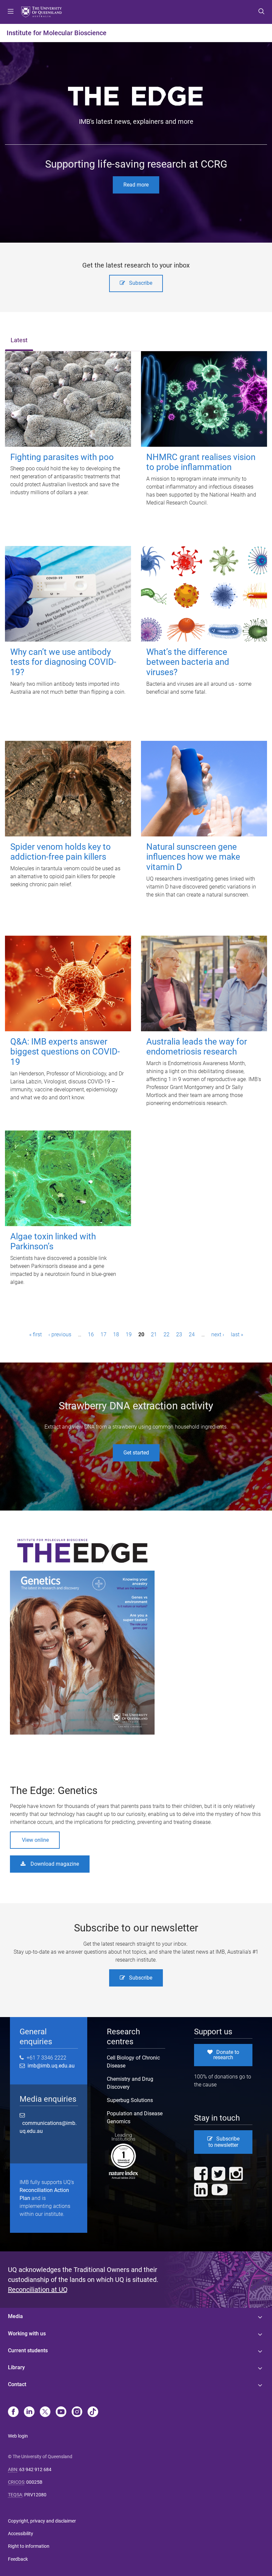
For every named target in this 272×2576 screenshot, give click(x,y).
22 (167, 1334)
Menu (11, 12)
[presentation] (19, 341)
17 (103, 1334)
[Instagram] (77, 2412)
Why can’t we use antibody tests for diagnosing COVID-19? (63, 662)
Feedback (18, 2559)
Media (15, 2316)
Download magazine (55, 1864)
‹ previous (60, 1334)
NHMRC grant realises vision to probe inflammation (201, 462)
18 (116, 1334)
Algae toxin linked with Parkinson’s (53, 1242)
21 (154, 1334)
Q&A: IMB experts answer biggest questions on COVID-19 (65, 1052)
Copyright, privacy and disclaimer (42, 2521)
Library (16, 2367)
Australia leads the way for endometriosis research (197, 1047)
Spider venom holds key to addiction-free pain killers (61, 852)
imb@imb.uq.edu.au (50, 2066)
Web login (18, 2436)
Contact (17, 2384)
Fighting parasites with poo (62, 457)
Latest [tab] (19, 340)
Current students (28, 2350)
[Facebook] (13, 2412)
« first (35, 1334)
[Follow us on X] (45, 2412)
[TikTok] (93, 2412)
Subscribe (141, 283)
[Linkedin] (29, 2412)
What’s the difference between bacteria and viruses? (188, 662)
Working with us (27, 2334)
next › (218, 1334)
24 (192, 1334)
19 (129, 1334)
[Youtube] (61, 2412)
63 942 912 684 (35, 2469)
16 (91, 1334)
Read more (136, 185)
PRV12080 (35, 2495)
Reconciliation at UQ (38, 2290)
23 (179, 1334)
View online (35, 1840)
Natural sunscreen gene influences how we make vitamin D (193, 857)
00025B (34, 2482)
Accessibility (21, 2534)
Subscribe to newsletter (224, 2142)
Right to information (29, 2546)
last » (237, 1334)
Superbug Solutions (130, 2100)
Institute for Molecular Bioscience (57, 33)
